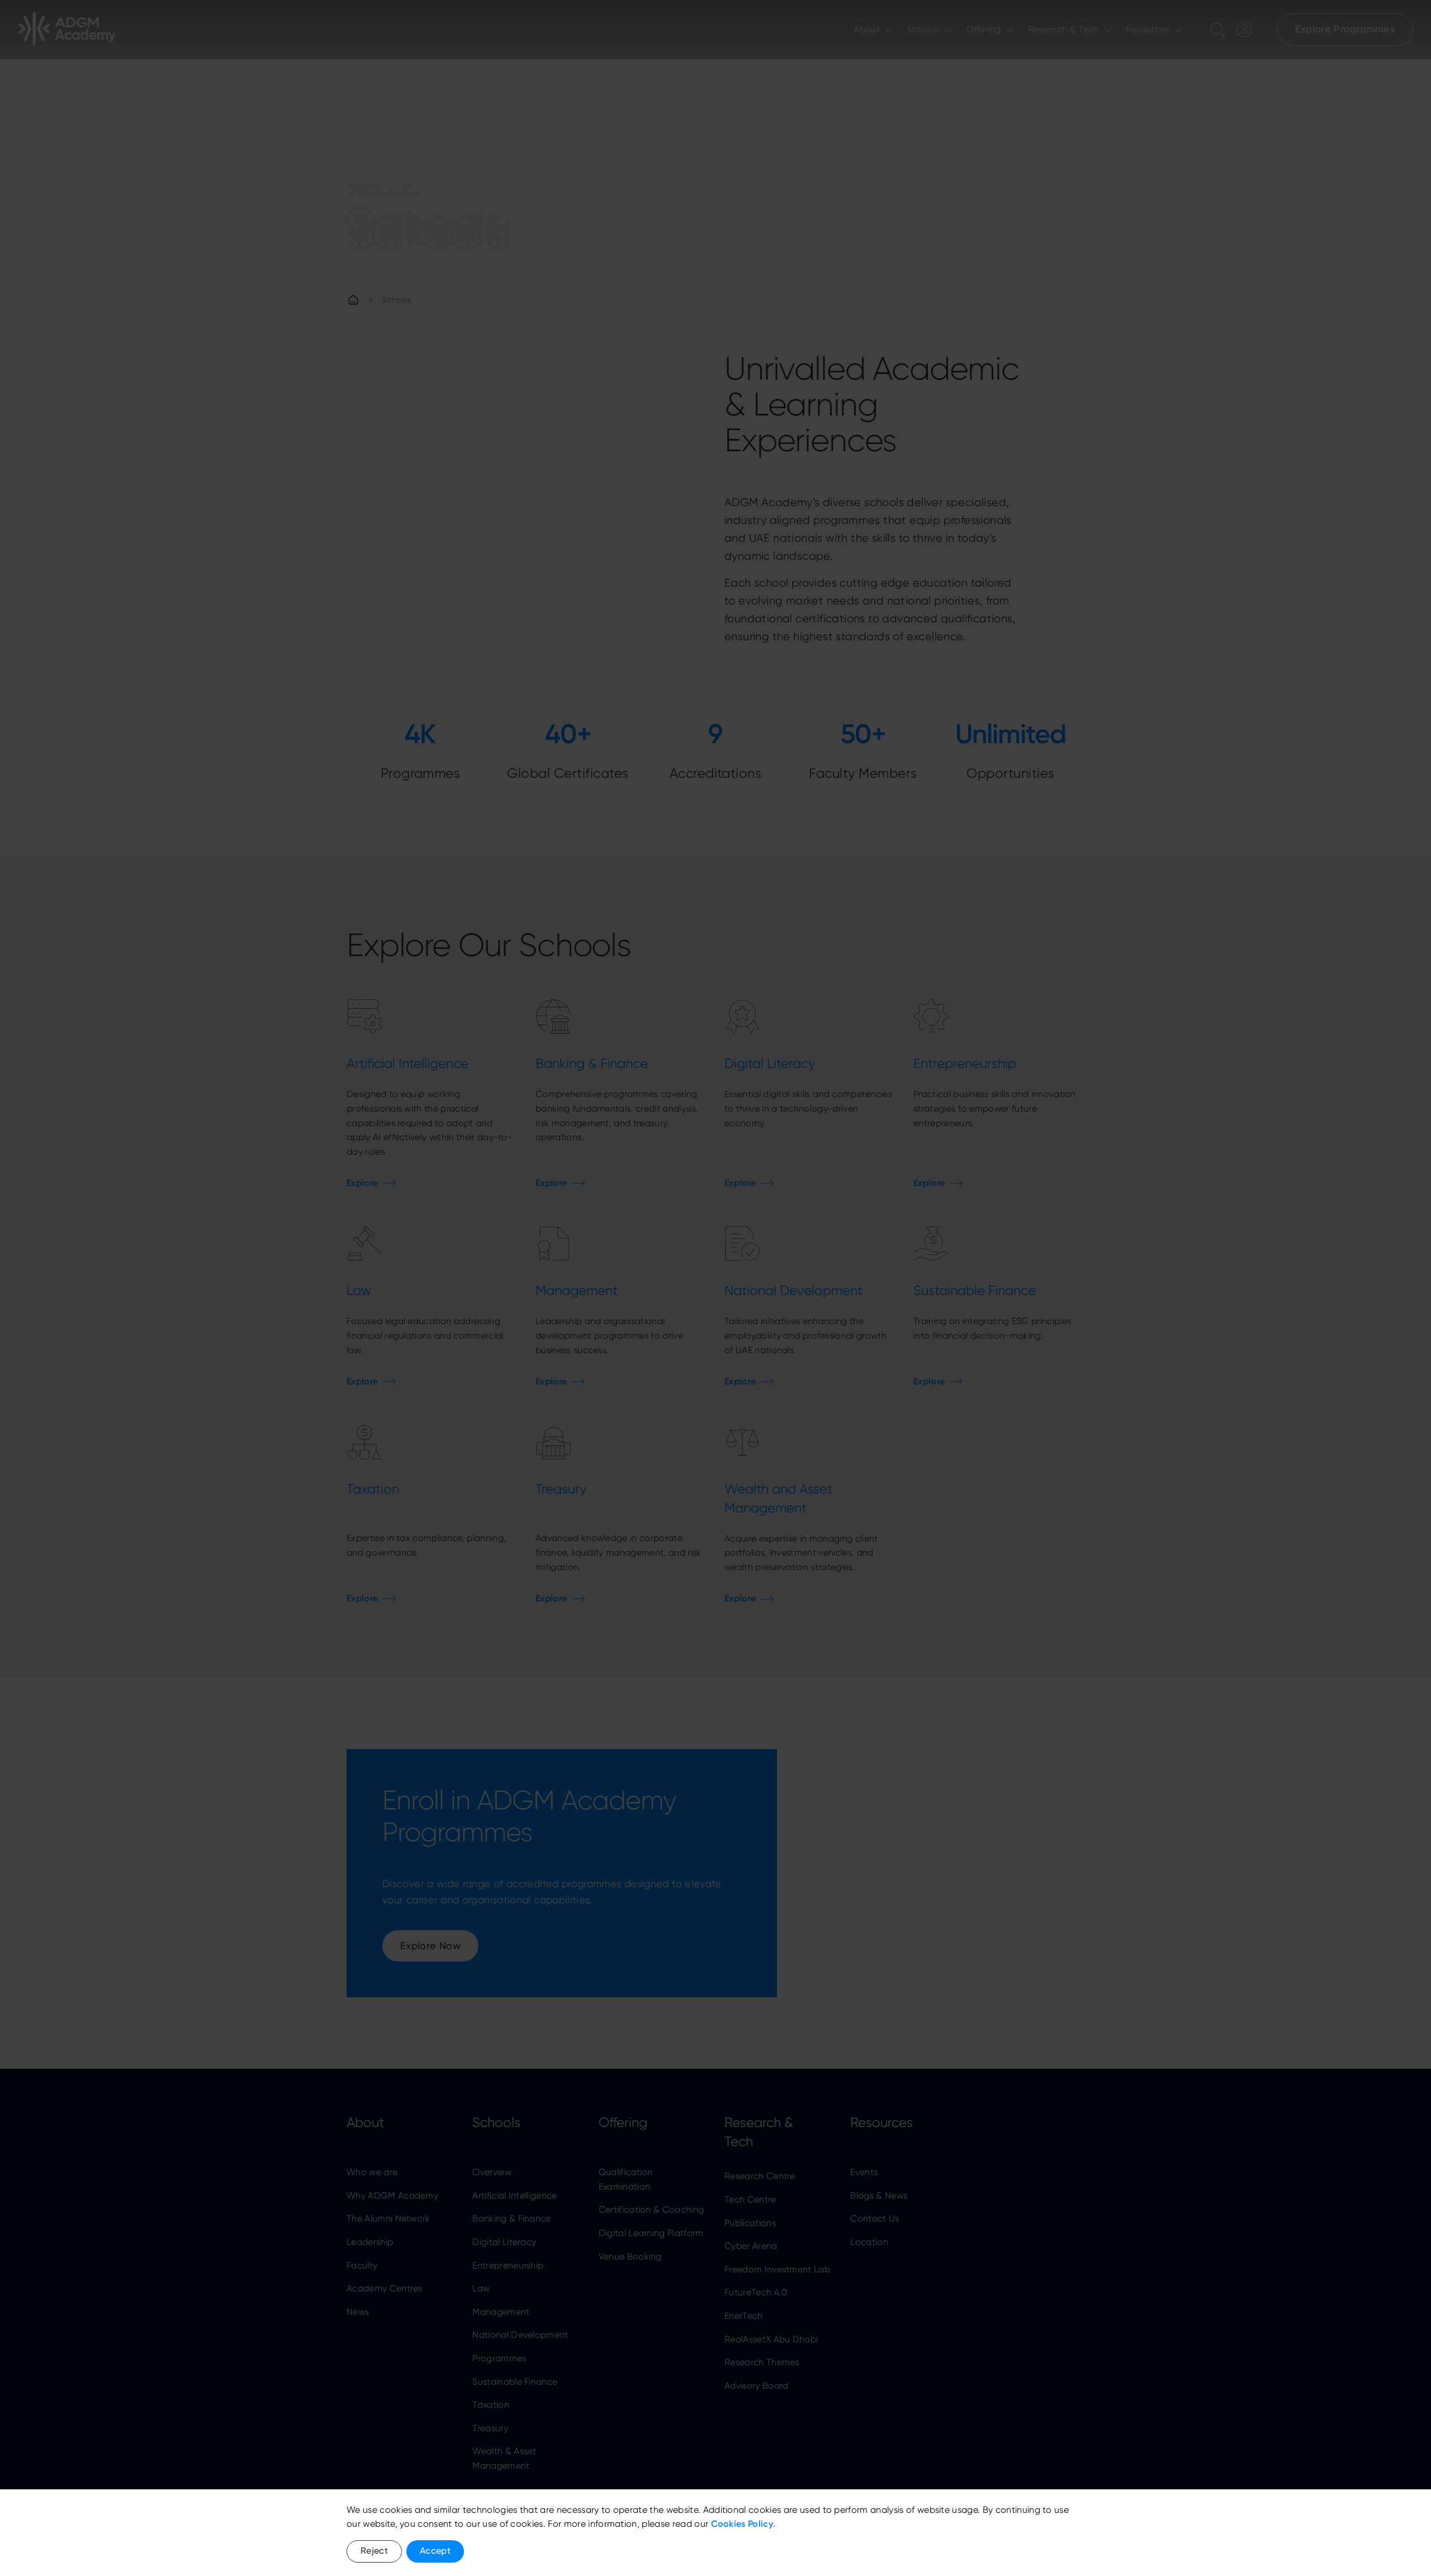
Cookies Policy (742, 2524)
